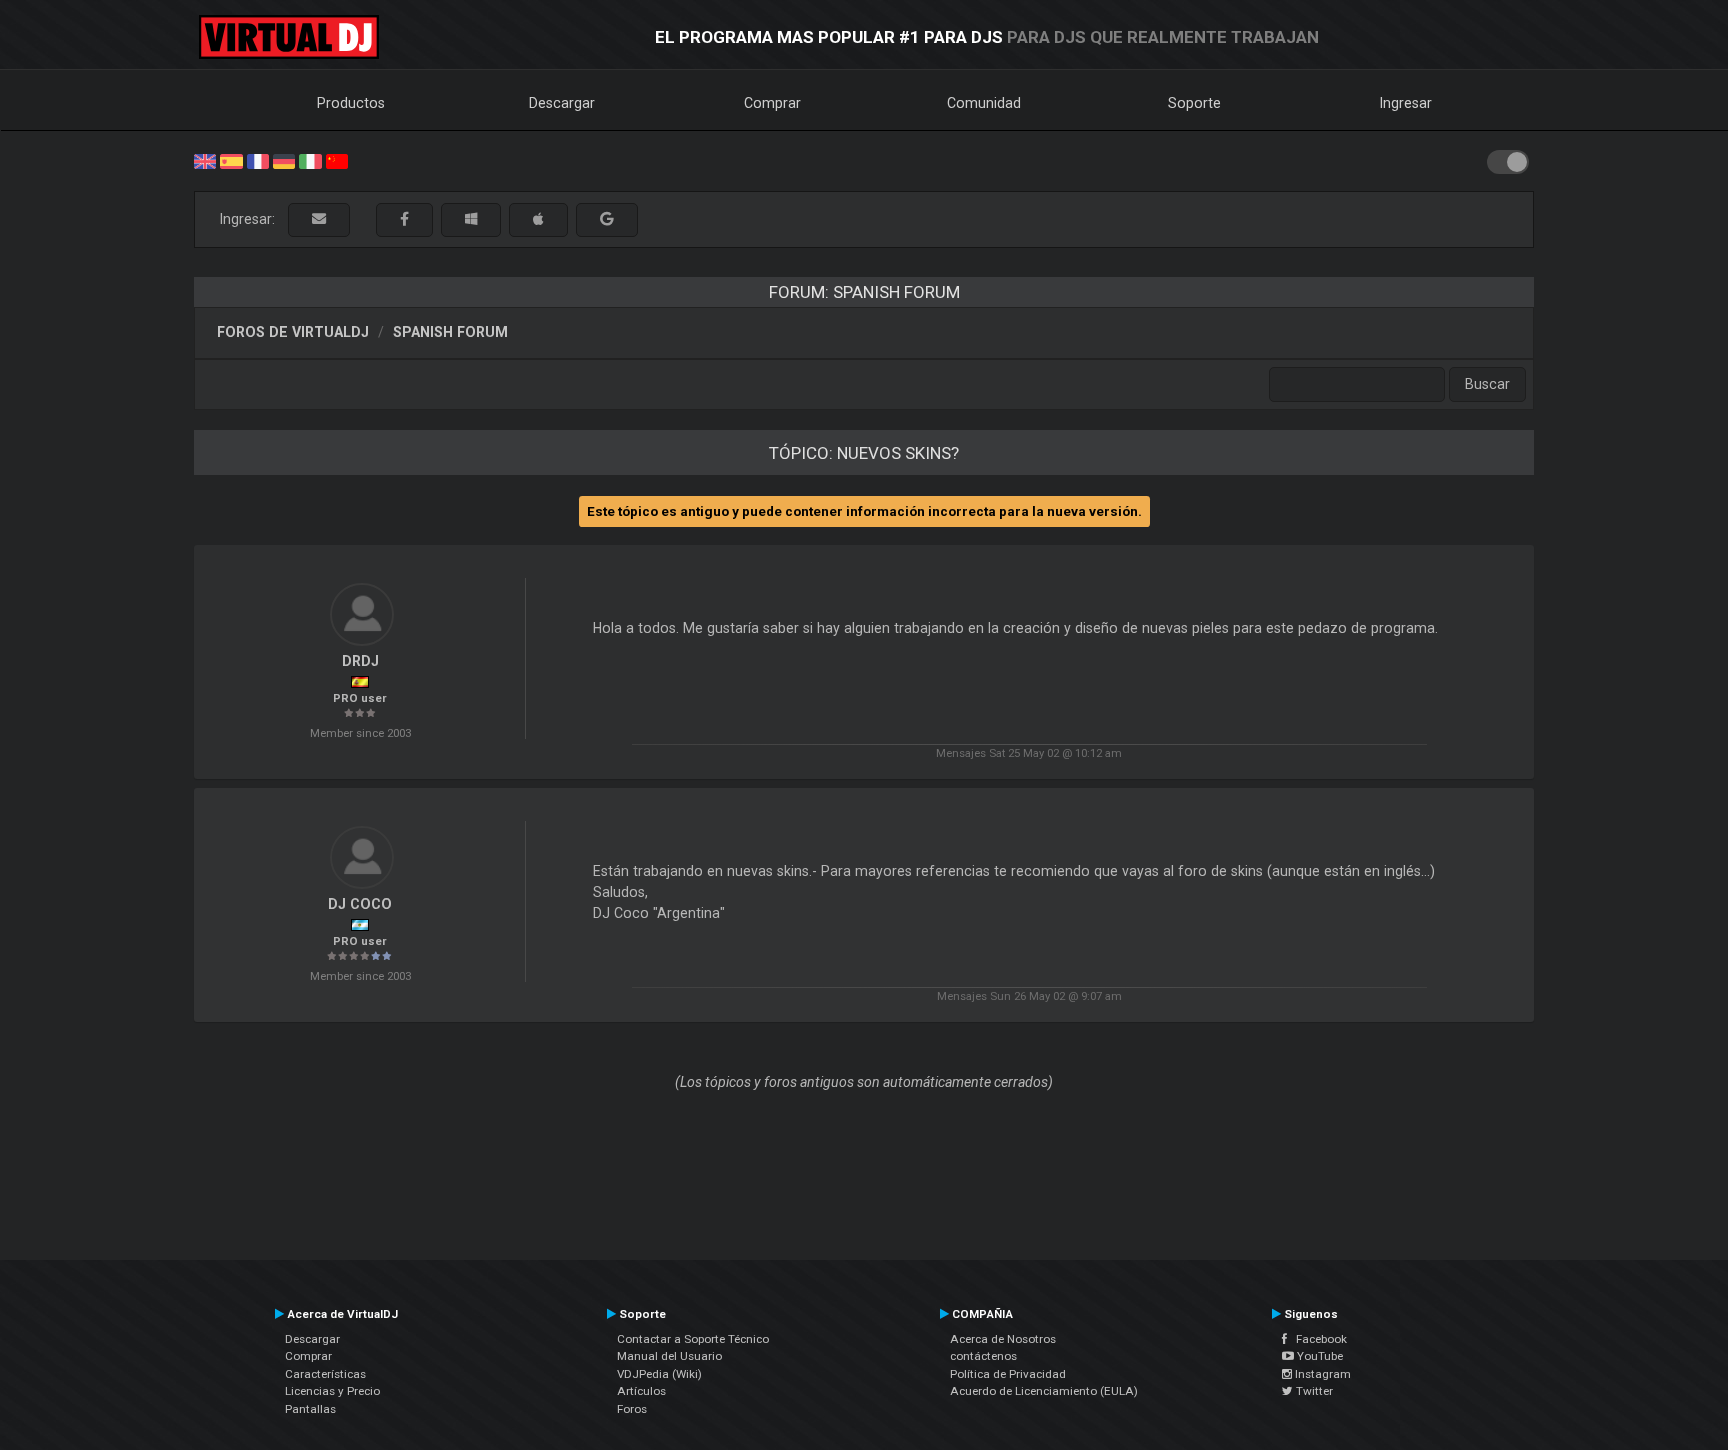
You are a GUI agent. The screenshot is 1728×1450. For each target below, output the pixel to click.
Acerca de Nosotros (1003, 1339)
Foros (632, 1409)
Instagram (1321, 1374)
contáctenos (983, 1356)
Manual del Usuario (669, 1356)
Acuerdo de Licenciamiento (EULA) (1044, 1391)
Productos (351, 103)
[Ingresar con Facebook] (404, 219)
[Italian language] (310, 160)
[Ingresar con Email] (319, 219)
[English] (205, 160)
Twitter (1313, 1391)
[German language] (284, 160)
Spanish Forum (450, 332)
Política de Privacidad (1008, 1374)
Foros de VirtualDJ (293, 332)
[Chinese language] (337, 160)
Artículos (641, 1391)
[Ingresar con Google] (607, 219)
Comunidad (984, 103)
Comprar (772, 103)
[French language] (258, 160)
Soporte (1194, 103)
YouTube (1318, 1356)
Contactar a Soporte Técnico (693, 1339)
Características (325, 1374)
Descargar (562, 103)
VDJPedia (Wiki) (659, 1374)
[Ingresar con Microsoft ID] (471, 219)
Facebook (1317, 1339)
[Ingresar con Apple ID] (538, 219)
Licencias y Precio (332, 1391)
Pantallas (310, 1409)
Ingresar (1406, 103)
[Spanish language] (231, 160)
